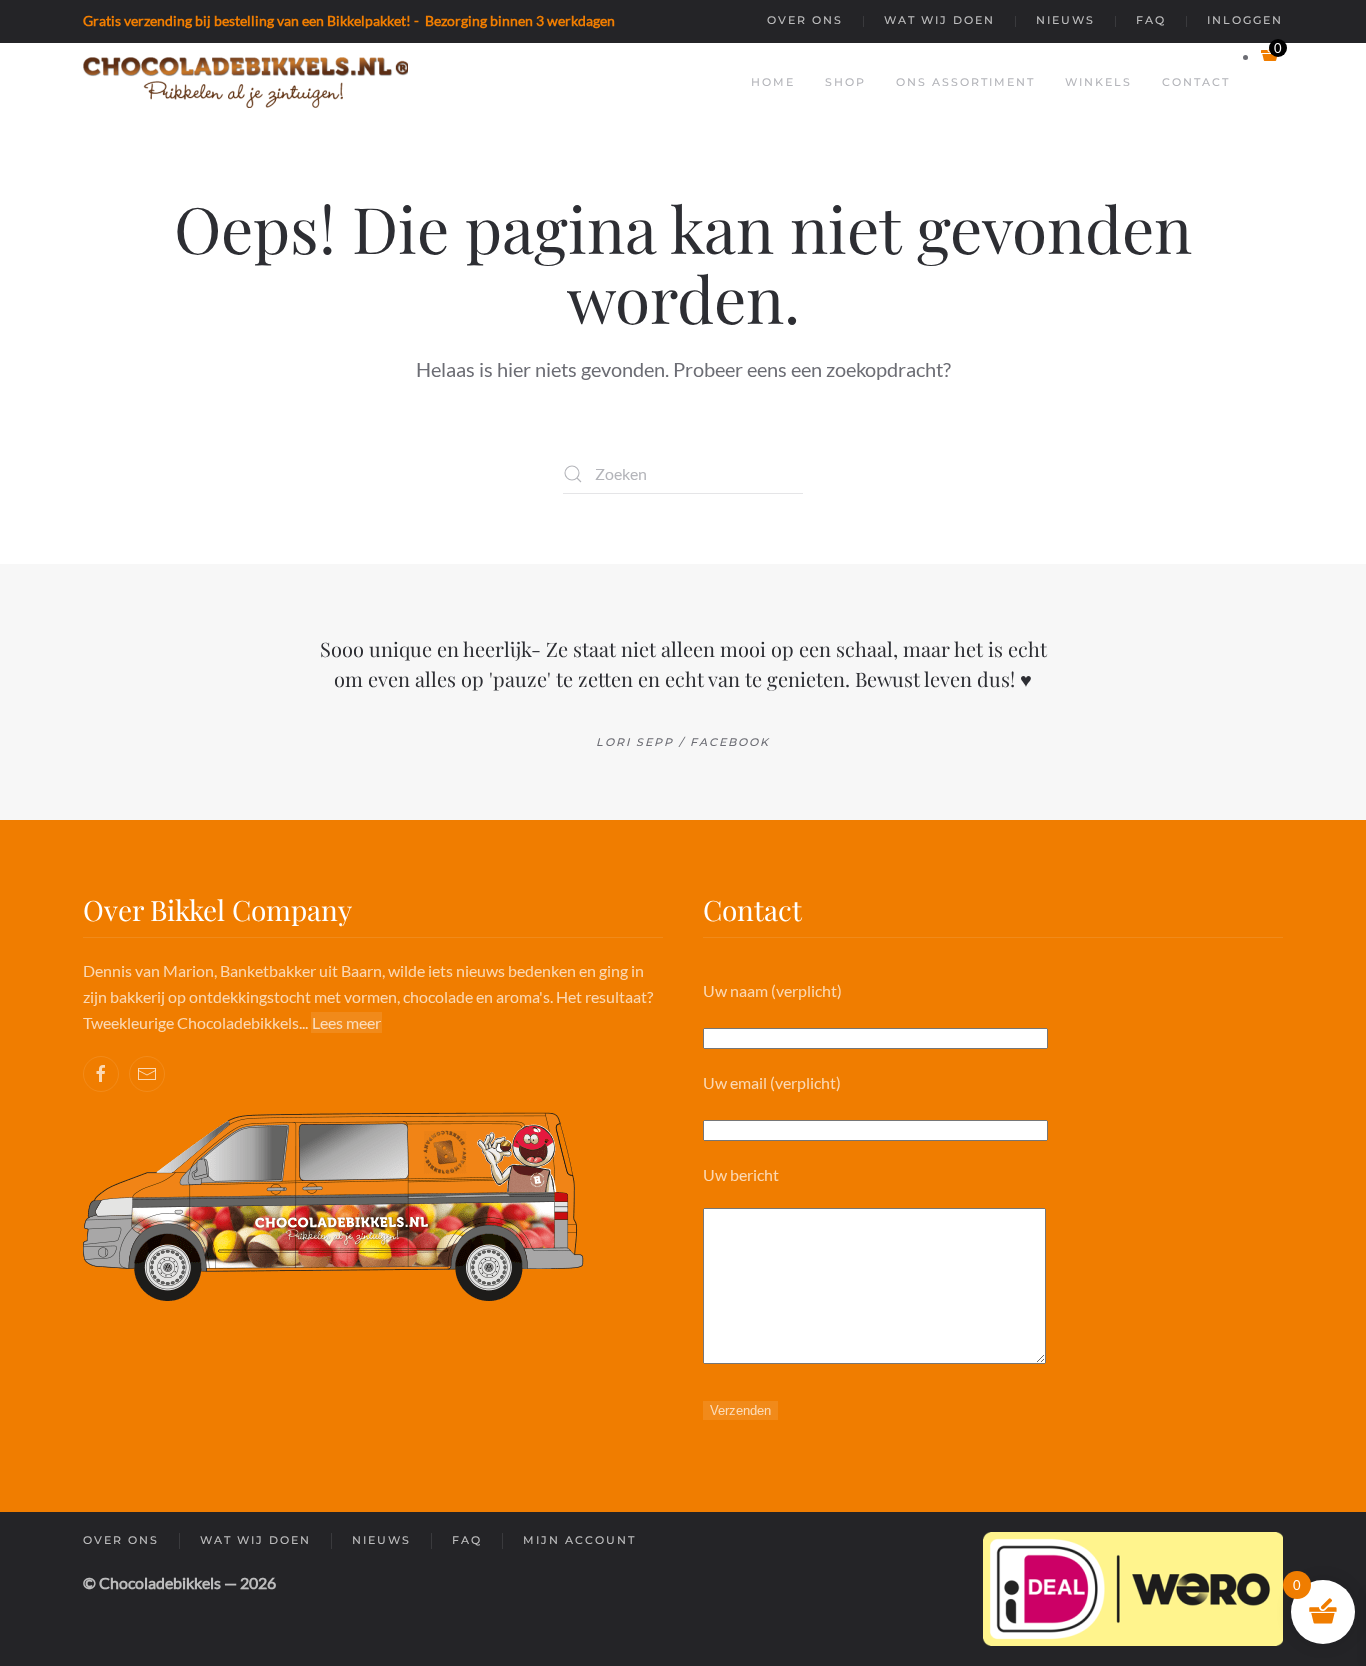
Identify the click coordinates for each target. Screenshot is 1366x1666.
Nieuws (1065, 20)
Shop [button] (845, 82)
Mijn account (579, 1540)
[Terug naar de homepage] (245, 83)
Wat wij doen (939, 20)
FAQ (1151, 20)
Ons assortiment (965, 82)
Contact (1196, 82)
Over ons (805, 20)
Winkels (1098, 82)
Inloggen (1245, 20)
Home (773, 82)
